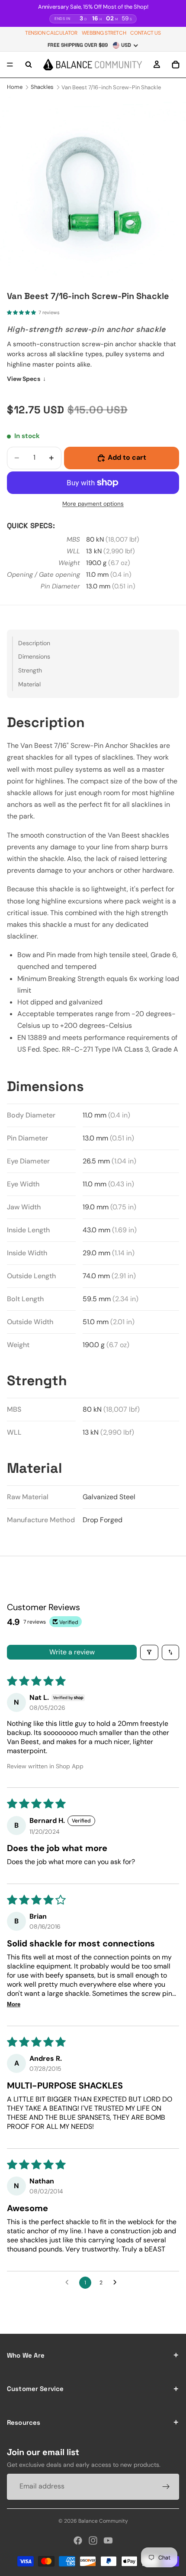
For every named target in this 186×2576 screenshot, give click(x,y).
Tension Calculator (51, 33)
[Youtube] (108, 2540)
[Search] (29, 65)
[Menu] (10, 65)
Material (29, 684)
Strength (30, 670)
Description (34, 643)
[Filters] (149, 1652)
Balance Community (103, 2521)
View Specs (26, 379)
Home (15, 87)
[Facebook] (78, 2540)
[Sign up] (166, 2487)
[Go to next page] (117, 2283)
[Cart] (176, 65)
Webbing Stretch (104, 33)
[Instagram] (93, 2540)
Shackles (42, 87)
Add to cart (127, 457)
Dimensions (34, 656)
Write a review (72, 1652)
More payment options (93, 504)
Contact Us (145, 33)
